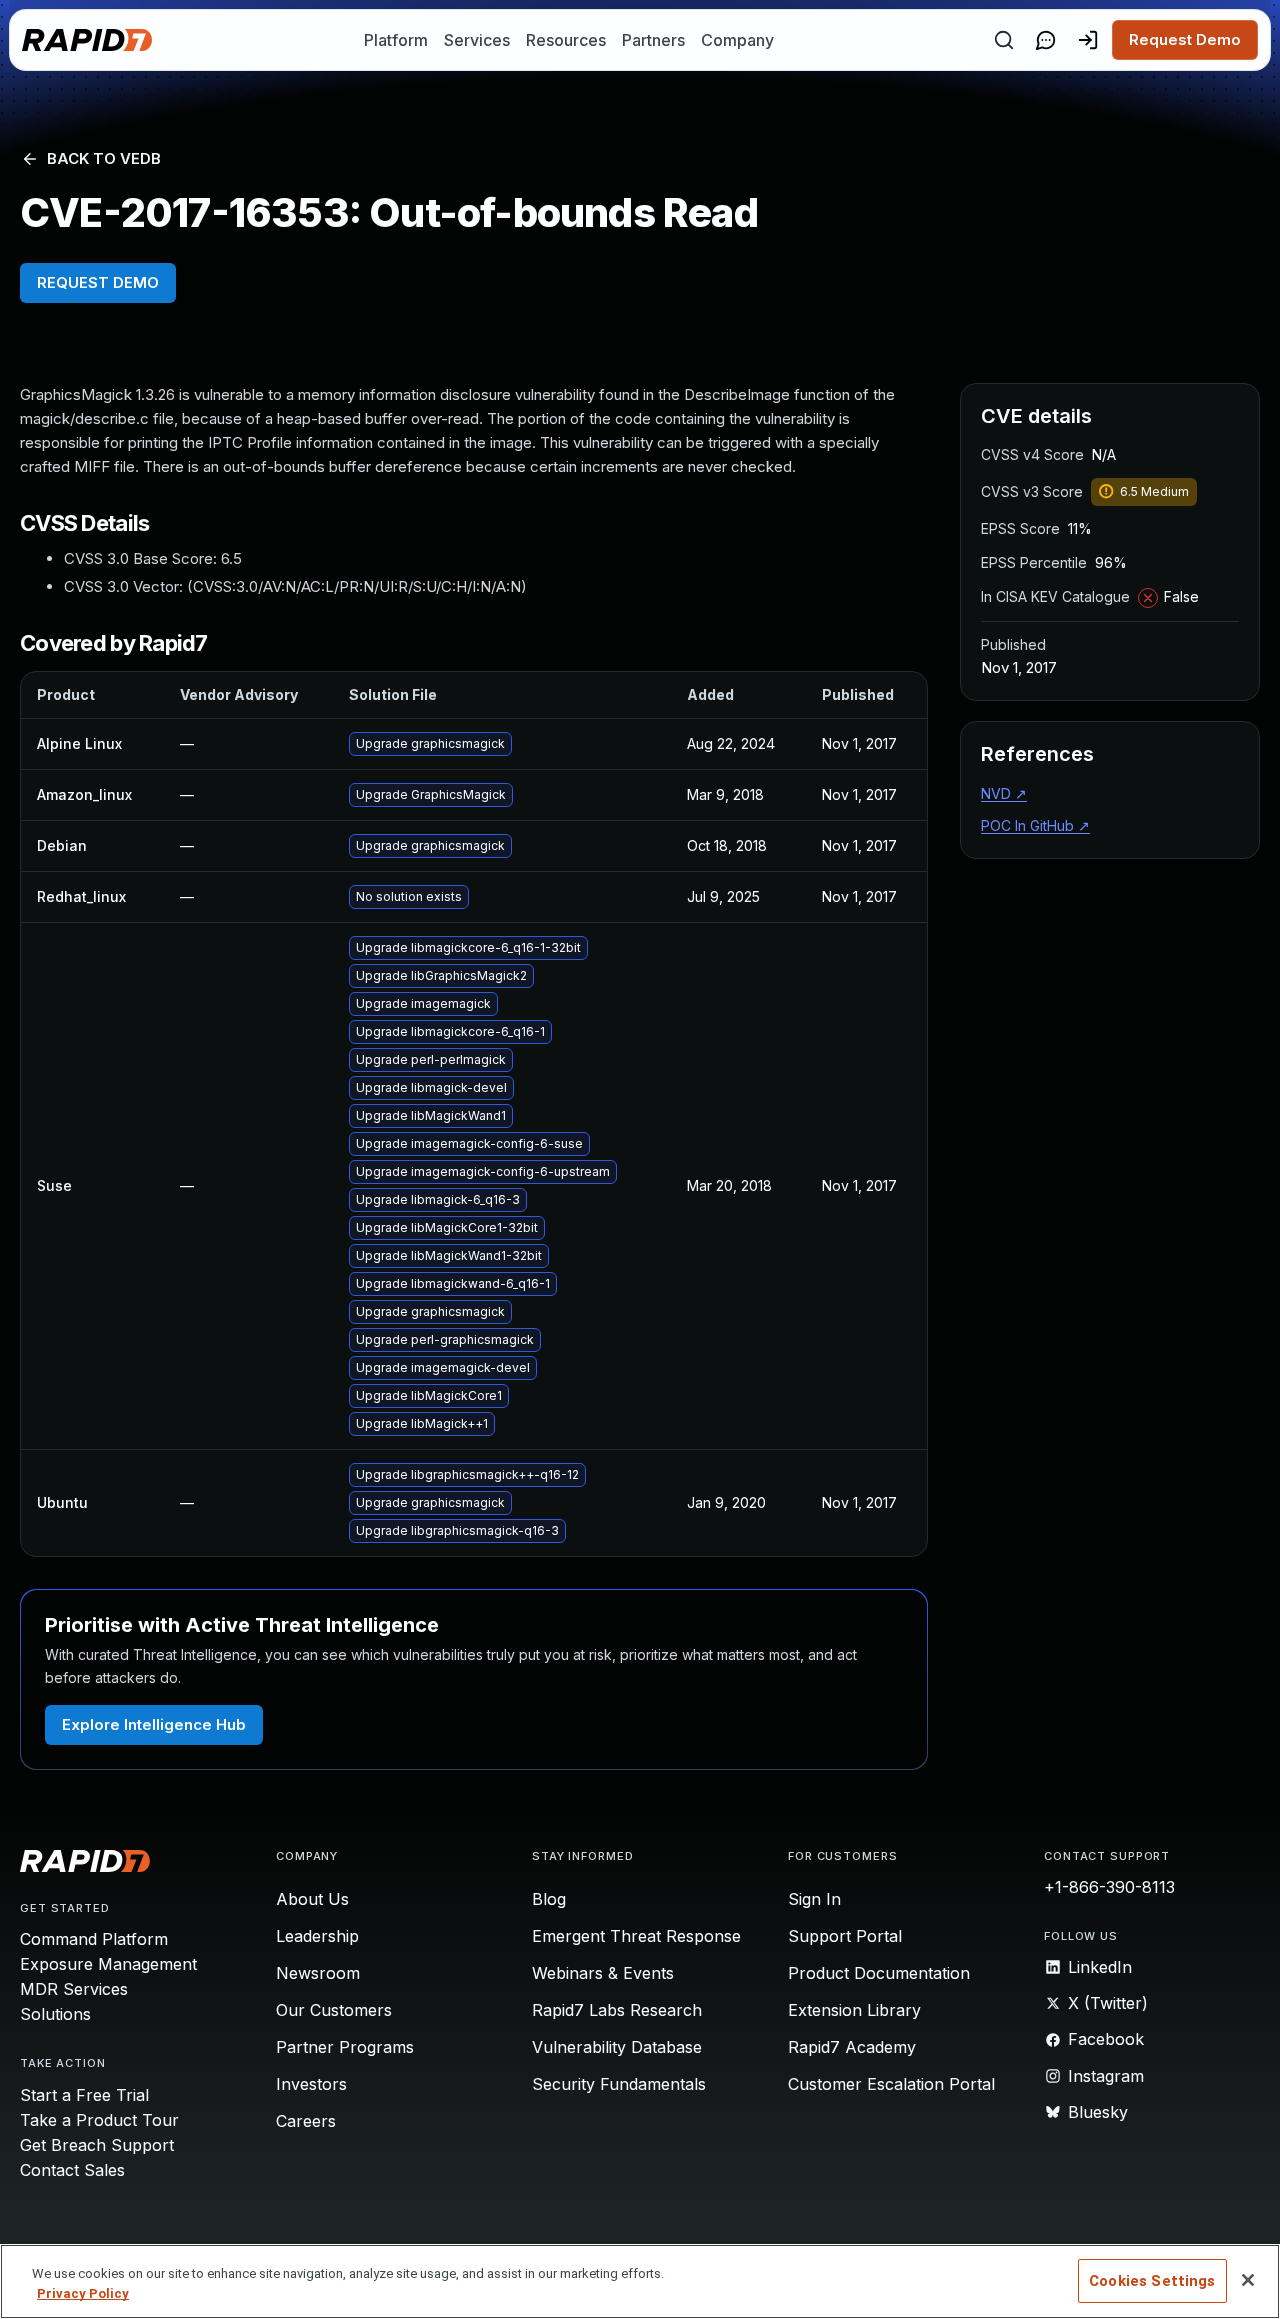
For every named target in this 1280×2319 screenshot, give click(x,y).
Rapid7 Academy (852, 2047)
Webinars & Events (603, 1973)
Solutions (55, 2014)
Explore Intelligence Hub (154, 1724)
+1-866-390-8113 (1109, 1887)
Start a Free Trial (84, 2095)
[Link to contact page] (1046, 40)
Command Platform (94, 1939)
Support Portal (845, 1936)
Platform (396, 40)
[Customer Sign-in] (1088, 40)
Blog (549, 1899)
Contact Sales (72, 2170)
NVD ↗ (1004, 793)
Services (477, 40)
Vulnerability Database (617, 2047)
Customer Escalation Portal (891, 2084)
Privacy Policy (83, 2293)
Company (737, 40)
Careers (306, 2121)
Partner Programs (345, 2047)
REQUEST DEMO (98, 282)
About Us (312, 1899)
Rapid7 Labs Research (617, 2010)
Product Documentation (879, 1973)
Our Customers (334, 2010)
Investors (311, 2084)
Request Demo (1185, 39)
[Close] (1248, 2280)
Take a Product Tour (99, 2120)
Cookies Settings (1152, 2281)
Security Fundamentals (619, 2084)
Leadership (317, 1936)
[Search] (1004, 40)
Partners (653, 40)
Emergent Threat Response (636, 1936)
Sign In (814, 1899)
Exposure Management (108, 1964)
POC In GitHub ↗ (1035, 825)
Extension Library (854, 2010)
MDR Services (74, 1989)
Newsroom (318, 1973)
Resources (566, 40)
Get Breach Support (97, 2145)
